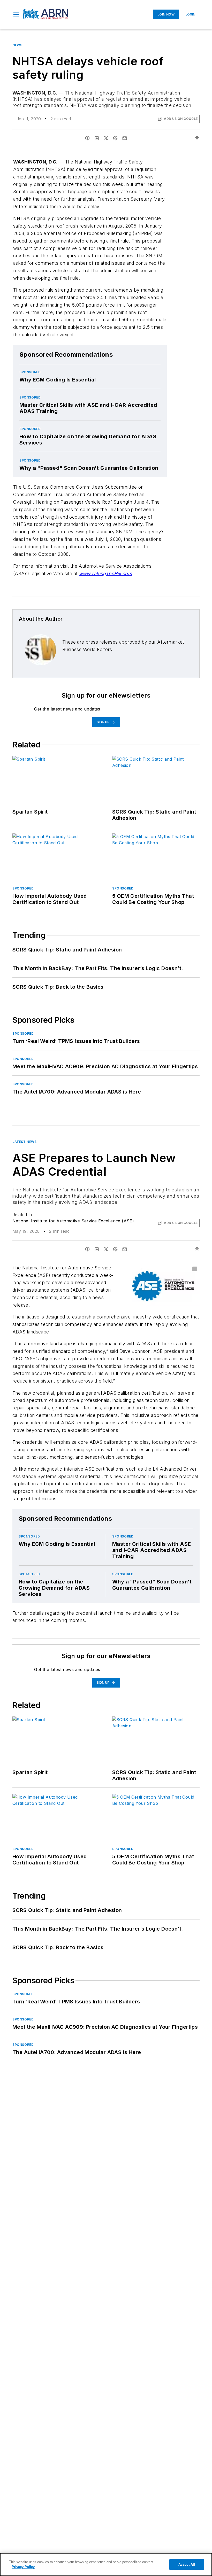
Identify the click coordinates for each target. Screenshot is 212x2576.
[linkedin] (97, 138)
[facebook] (87, 138)
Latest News (25, 1142)
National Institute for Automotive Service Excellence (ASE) (73, 1221)
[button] (16, 14)
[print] (197, 138)
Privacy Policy (23, 2567)
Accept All (187, 2565)
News (17, 45)
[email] (125, 138)
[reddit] (115, 138)
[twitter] (106, 138)
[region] (106, 2565)
